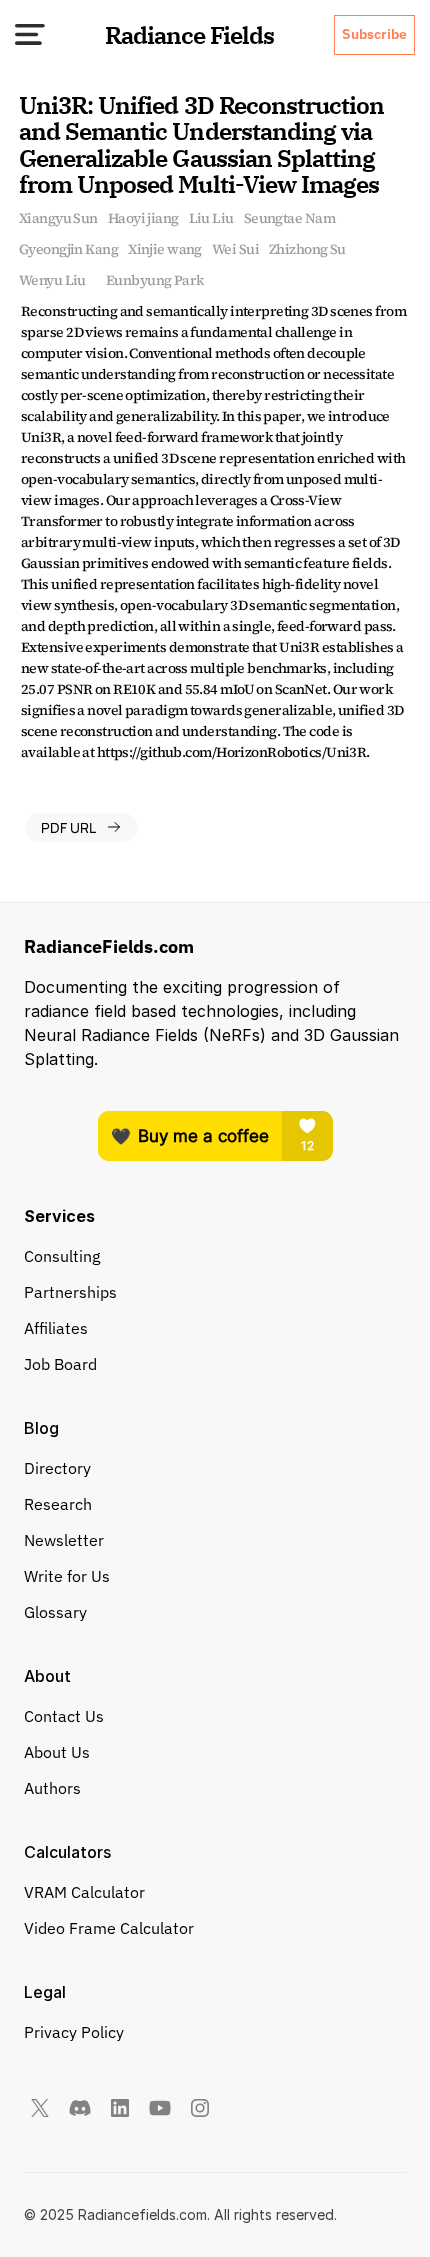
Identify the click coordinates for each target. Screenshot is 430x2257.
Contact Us (64, 1716)
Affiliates (56, 1328)
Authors (52, 1788)
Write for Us (67, 1576)
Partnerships (70, 1292)
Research (58, 1504)
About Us (57, 1752)
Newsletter (64, 1540)
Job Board (60, 1364)
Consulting (62, 1256)
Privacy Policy (74, 2032)
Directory (57, 1468)
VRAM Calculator (84, 1892)
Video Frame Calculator (109, 1928)
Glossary (55, 1612)
